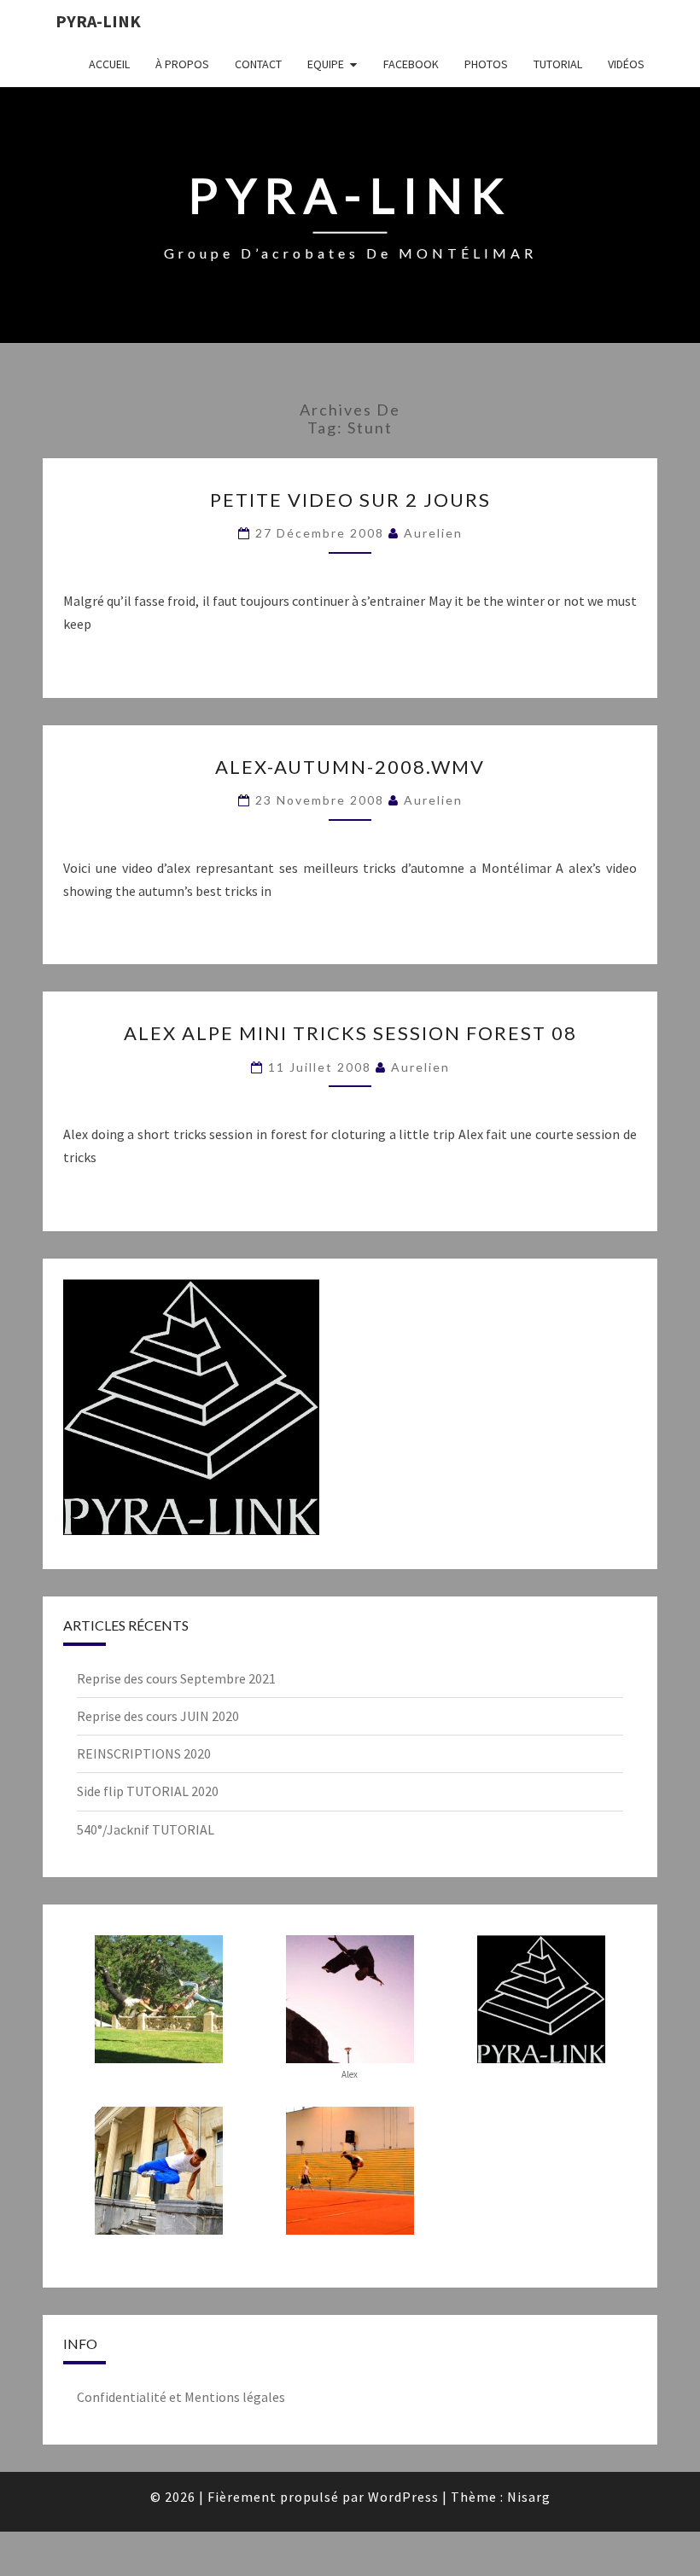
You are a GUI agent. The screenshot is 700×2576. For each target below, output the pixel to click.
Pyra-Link (98, 21)
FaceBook (411, 64)
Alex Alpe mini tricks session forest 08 (350, 1033)
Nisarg (529, 2497)
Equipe (326, 64)
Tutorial (558, 64)
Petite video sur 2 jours (350, 500)
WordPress (403, 2497)
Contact (258, 64)
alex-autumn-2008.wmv (350, 767)
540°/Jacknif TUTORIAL (146, 1829)
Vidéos (626, 64)
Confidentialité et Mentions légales (181, 2397)
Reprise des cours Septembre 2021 (176, 1678)
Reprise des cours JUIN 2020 (158, 1716)
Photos (486, 64)
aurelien (433, 533)
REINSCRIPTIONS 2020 (144, 1753)
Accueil (109, 64)
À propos (182, 64)
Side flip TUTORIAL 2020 (148, 1791)
